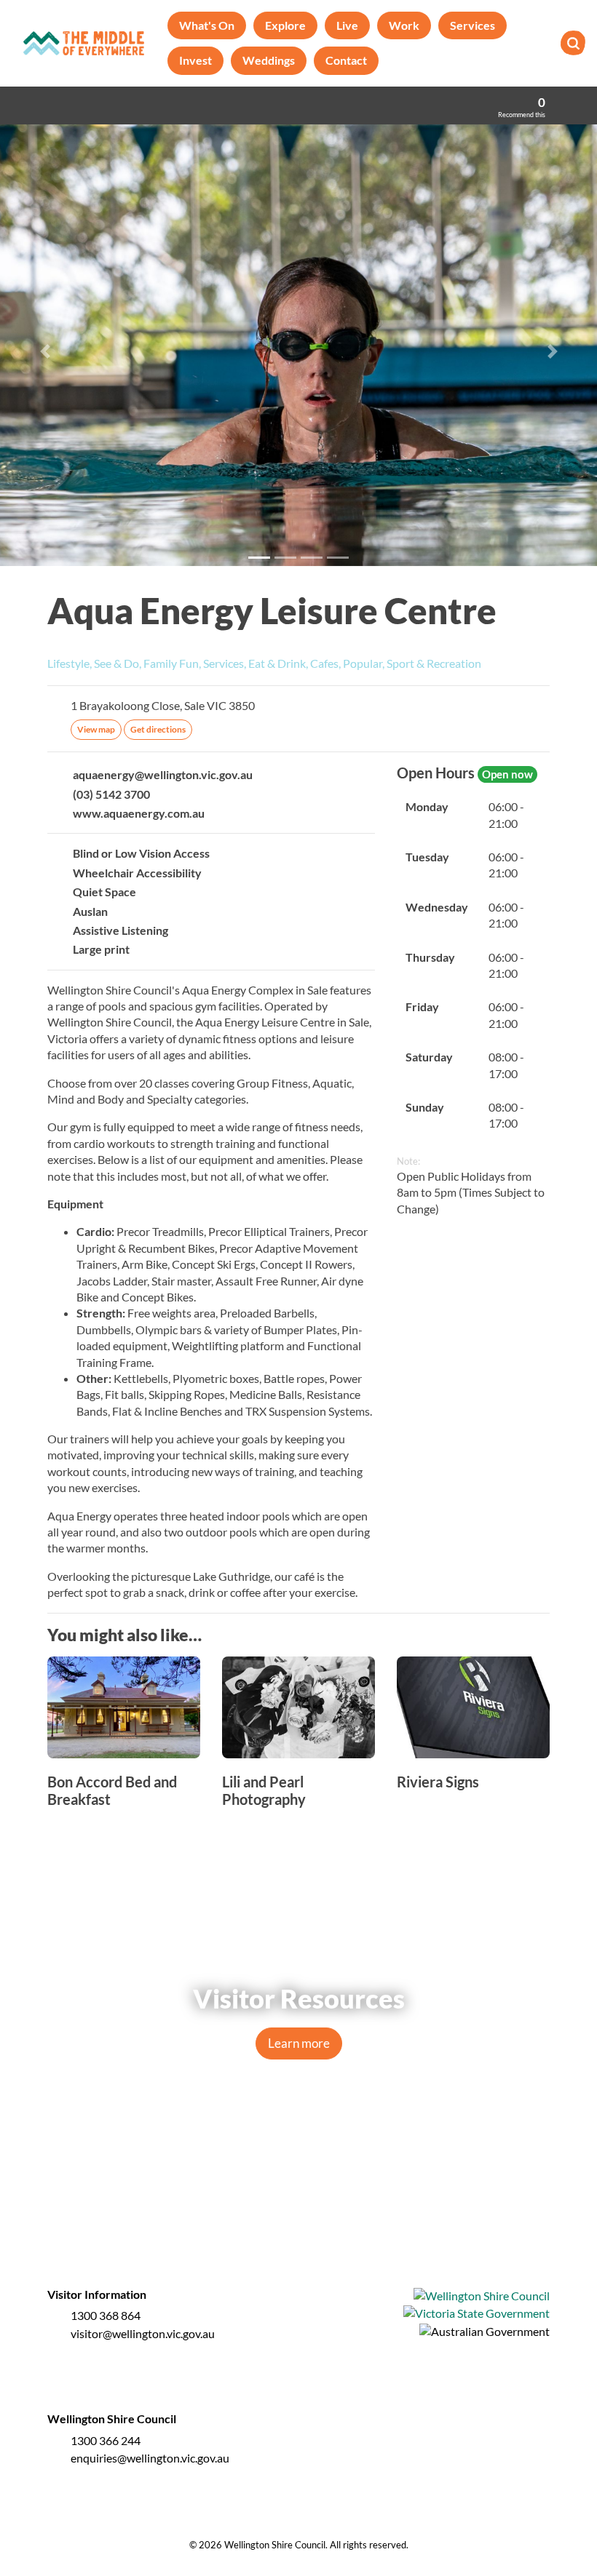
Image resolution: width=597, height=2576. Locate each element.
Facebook (542, 665)
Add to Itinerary (542, 602)
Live (347, 25)
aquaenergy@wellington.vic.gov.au (163, 774)
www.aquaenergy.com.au (139, 813)
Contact (346, 60)
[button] (45, 351)
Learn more (299, 2043)
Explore (285, 25)
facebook (268, 2209)
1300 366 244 (106, 2440)
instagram (298, 2209)
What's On (207, 25)
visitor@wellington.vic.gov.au (143, 2333)
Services (473, 25)
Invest (195, 60)
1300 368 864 (106, 2315)
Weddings (269, 60)
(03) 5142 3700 (111, 794)
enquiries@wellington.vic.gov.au (150, 2458)
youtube (330, 2209)
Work (404, 25)
